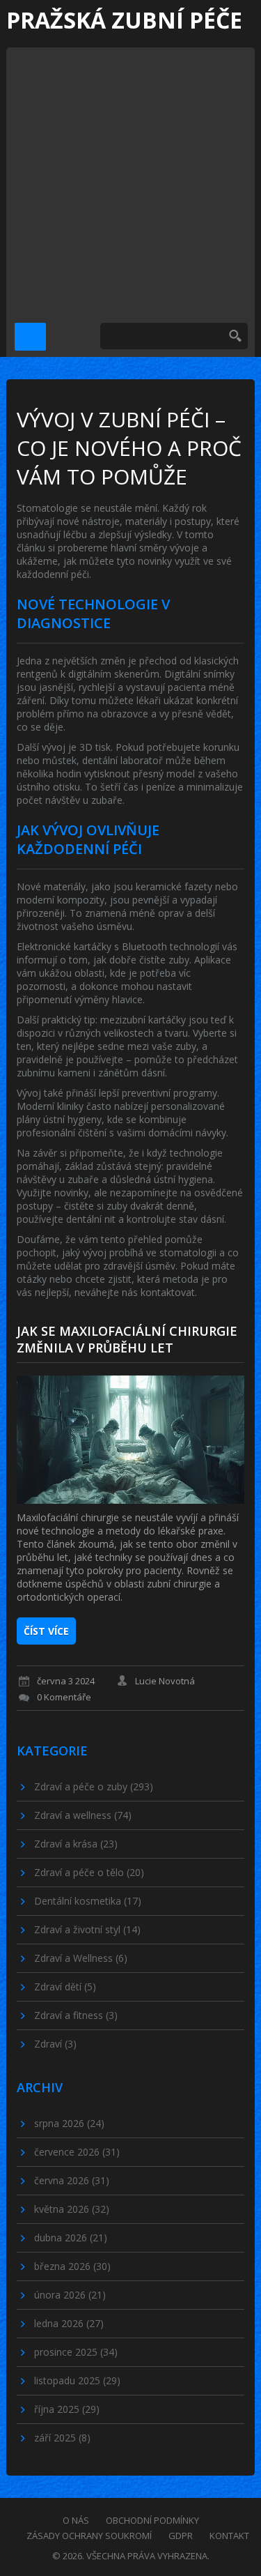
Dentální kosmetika (88, 1901)
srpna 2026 (69, 2123)
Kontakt (229, 2536)
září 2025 (62, 2438)
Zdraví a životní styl (87, 1929)
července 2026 (77, 2152)
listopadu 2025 (77, 2380)
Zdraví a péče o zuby (94, 1786)
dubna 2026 (71, 2238)
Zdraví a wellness (83, 1815)
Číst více (46, 1631)
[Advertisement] (130, 178)
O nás (76, 2520)
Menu (30, 337)
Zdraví (55, 2044)
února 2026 (70, 2295)
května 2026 (72, 2209)
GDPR (181, 2536)
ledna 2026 (69, 2323)
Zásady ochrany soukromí (89, 2536)
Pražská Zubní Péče (124, 20)
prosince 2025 (76, 2352)
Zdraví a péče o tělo (89, 1872)
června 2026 (72, 2180)
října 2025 (67, 2409)
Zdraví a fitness (76, 2015)
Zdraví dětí (65, 1987)
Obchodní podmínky (152, 2520)
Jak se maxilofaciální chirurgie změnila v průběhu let (127, 1339)
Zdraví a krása (76, 1844)
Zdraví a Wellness (81, 1958)
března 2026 (72, 2266)
